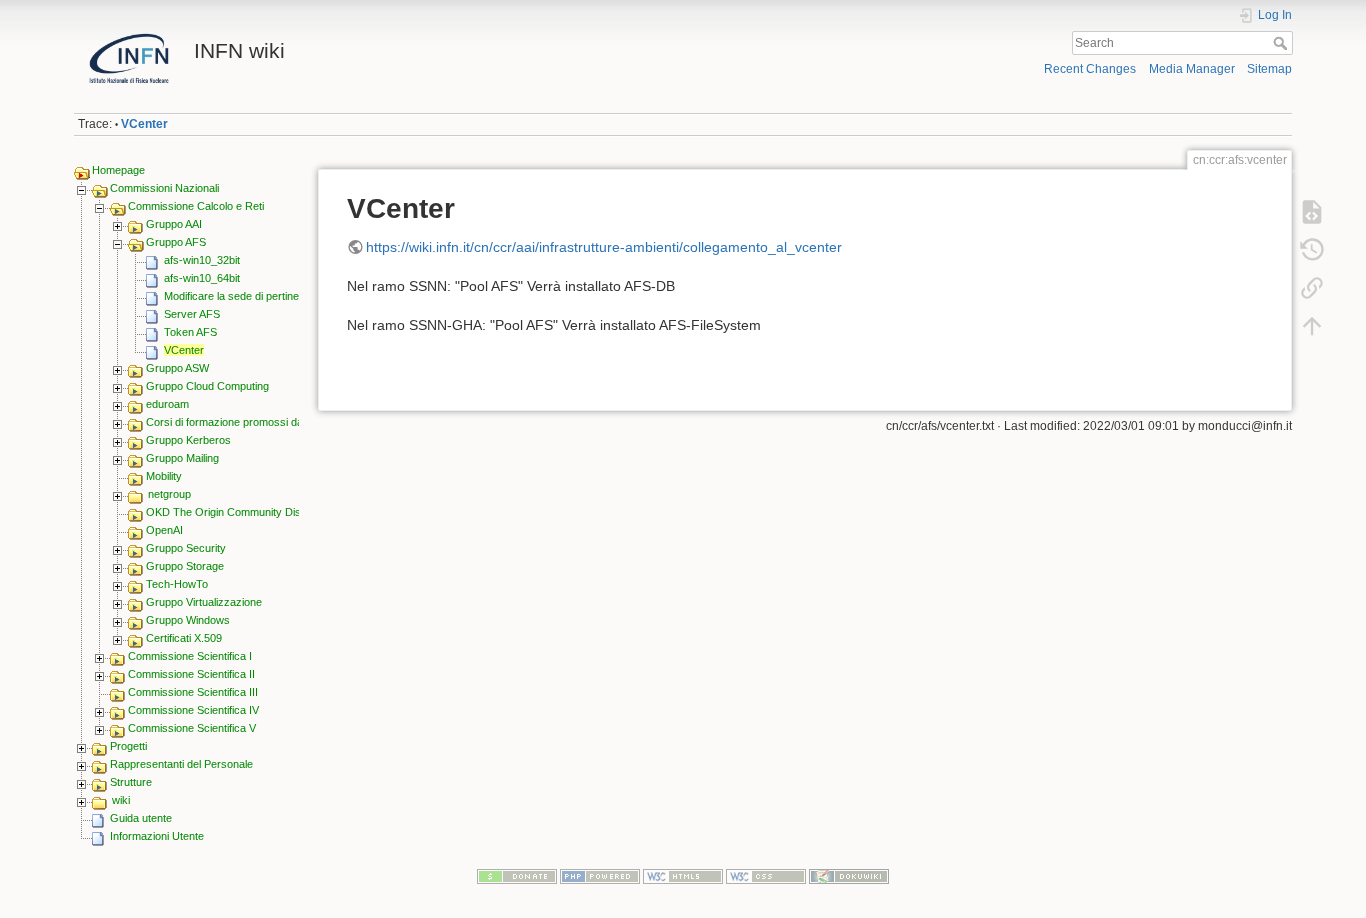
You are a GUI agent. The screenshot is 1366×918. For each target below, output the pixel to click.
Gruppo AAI (174, 224)
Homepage (118, 170)
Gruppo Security (186, 548)
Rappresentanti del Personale (181, 764)
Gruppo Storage (185, 566)
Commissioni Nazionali (164, 188)
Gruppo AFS (176, 242)
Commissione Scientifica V (192, 728)
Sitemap (1269, 69)
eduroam (167, 404)
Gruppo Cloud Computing (207, 386)
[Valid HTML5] (683, 875)
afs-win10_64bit (202, 278)
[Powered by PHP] (600, 875)
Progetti (128, 746)
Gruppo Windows (188, 620)
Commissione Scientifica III (193, 692)
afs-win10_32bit (202, 260)
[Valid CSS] (766, 875)
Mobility (164, 476)
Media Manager (1192, 69)
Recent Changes (1090, 69)
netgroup (169, 494)
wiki (121, 800)
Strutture (131, 782)
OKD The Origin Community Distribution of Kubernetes (278, 512)
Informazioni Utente (157, 836)
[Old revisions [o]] (1312, 250)
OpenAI (164, 530)
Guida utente (141, 818)
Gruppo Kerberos (188, 440)
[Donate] (517, 875)
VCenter (144, 124)
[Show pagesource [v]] (1312, 212)
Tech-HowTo (177, 584)
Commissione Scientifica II (191, 674)
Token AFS (190, 332)
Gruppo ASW (177, 368)
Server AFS (192, 314)
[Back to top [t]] (1312, 326)
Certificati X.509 (184, 638)
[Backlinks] (1312, 288)
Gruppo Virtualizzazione (204, 602)
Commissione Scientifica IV (193, 710)
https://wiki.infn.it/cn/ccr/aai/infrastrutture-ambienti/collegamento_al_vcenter (604, 247)
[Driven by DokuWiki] (849, 875)
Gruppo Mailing (182, 458)
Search (1282, 43)
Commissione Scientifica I (190, 656)
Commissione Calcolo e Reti (196, 206)
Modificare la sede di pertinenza (240, 296)
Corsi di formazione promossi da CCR (238, 422)
